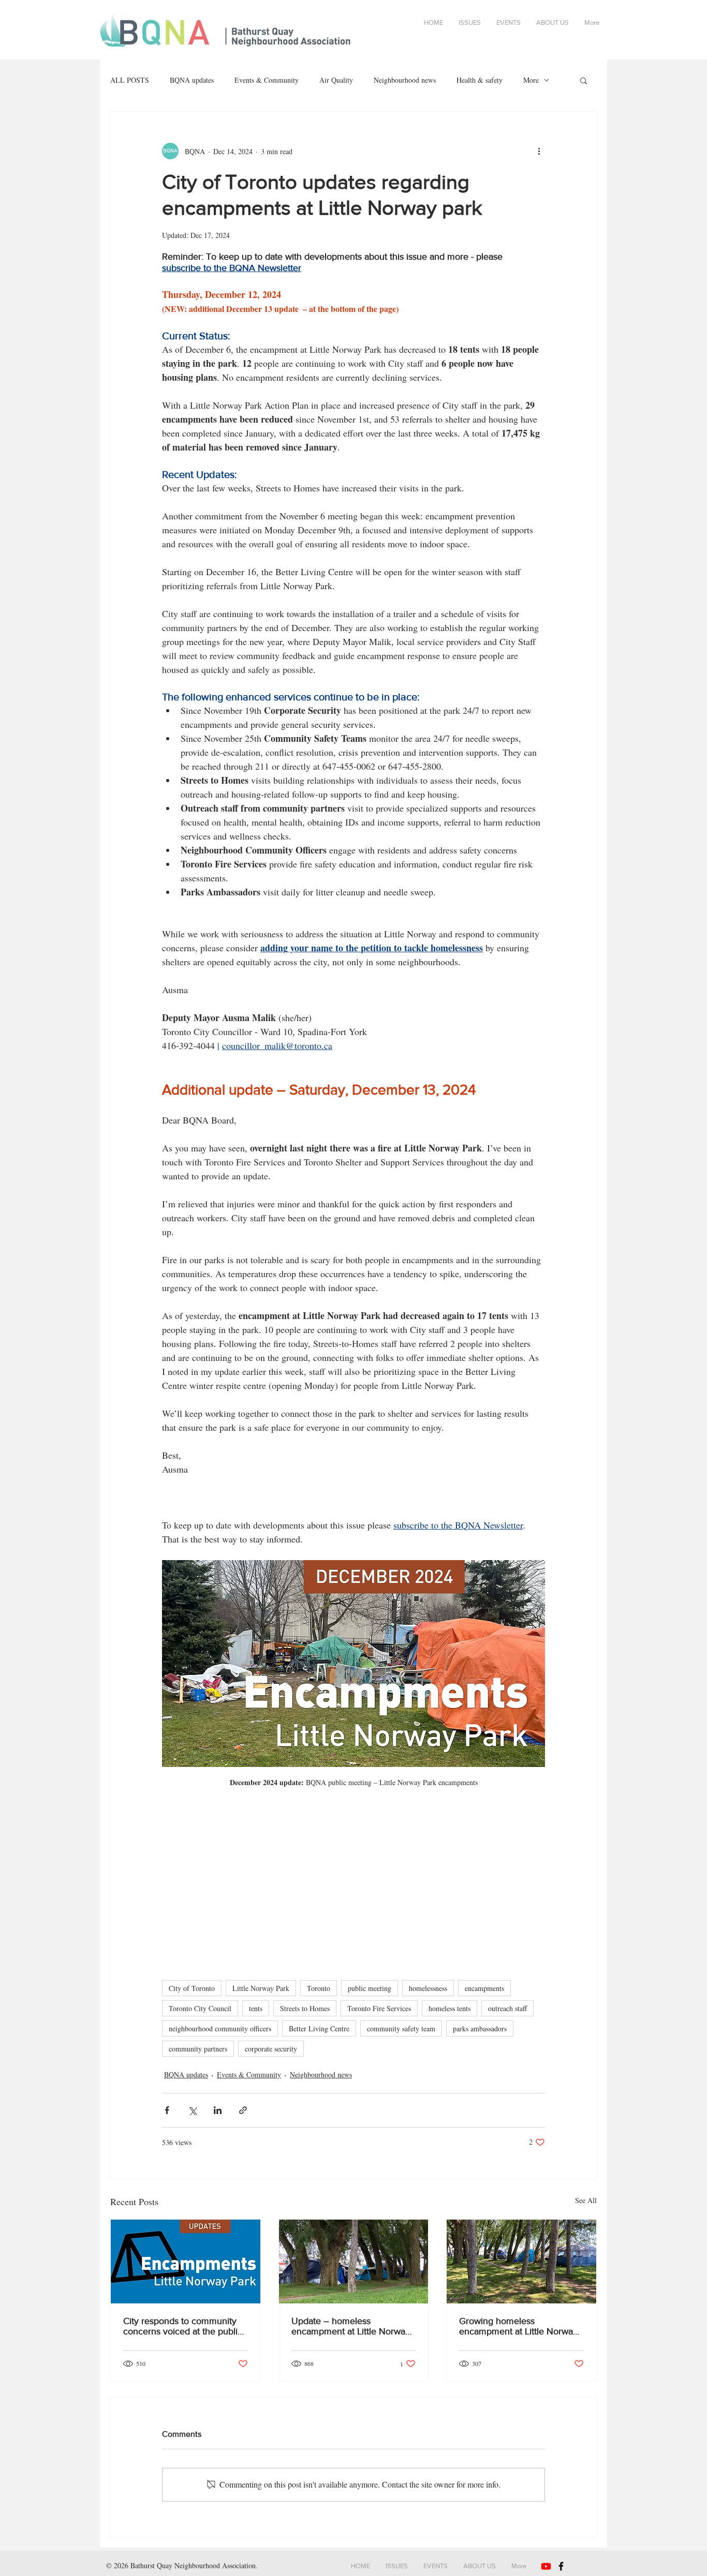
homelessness (428, 1988)
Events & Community (267, 80)
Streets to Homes (305, 2008)
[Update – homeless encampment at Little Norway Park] (354, 2262)
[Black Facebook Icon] (561, 2566)
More (531, 80)
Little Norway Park (261, 1988)
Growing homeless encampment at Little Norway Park (518, 2326)
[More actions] (539, 151)
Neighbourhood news (405, 80)
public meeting (370, 1988)
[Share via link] (243, 2110)
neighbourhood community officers (220, 2028)
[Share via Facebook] (167, 2110)
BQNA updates (192, 80)
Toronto (319, 1988)
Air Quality (336, 80)
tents (256, 2008)
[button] (584, 80)
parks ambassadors (480, 2028)
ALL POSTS (130, 80)
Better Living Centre (319, 2028)
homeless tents (450, 2008)
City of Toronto (192, 1988)
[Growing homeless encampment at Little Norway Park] (521, 2262)
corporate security (271, 2049)
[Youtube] (546, 2566)
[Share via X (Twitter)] (192, 2110)
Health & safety (480, 80)
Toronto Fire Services (379, 2008)
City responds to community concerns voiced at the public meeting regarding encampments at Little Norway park (185, 2326)
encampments (484, 1988)
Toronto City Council (200, 2008)
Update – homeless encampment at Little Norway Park (351, 2326)
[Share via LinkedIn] (218, 2110)
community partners (198, 2049)
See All (586, 2200)
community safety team (401, 2028)
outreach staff (507, 2008)
